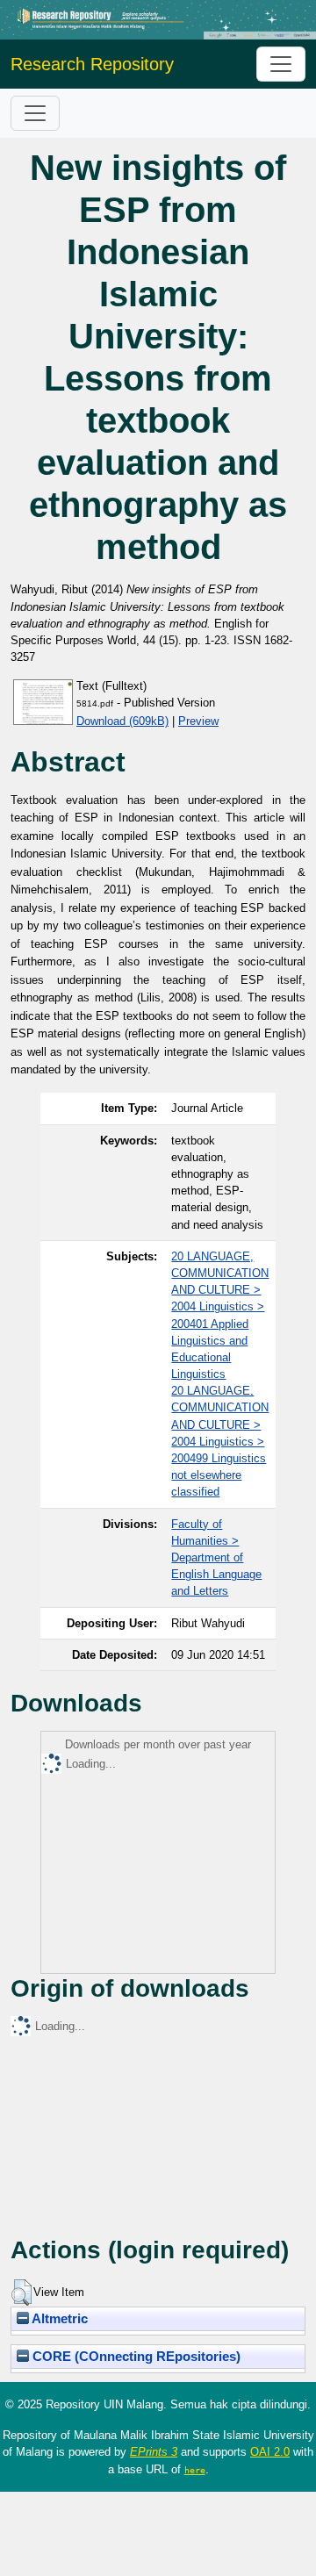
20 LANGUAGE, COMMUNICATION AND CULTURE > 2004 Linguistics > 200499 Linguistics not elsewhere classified (220, 1441)
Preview (198, 721)
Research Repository (92, 64)
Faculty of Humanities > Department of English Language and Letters (216, 1558)
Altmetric (58, 2319)
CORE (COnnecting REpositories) (135, 2357)
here (195, 2470)
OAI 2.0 (270, 2452)
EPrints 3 (154, 2452)
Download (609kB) (122, 721)
